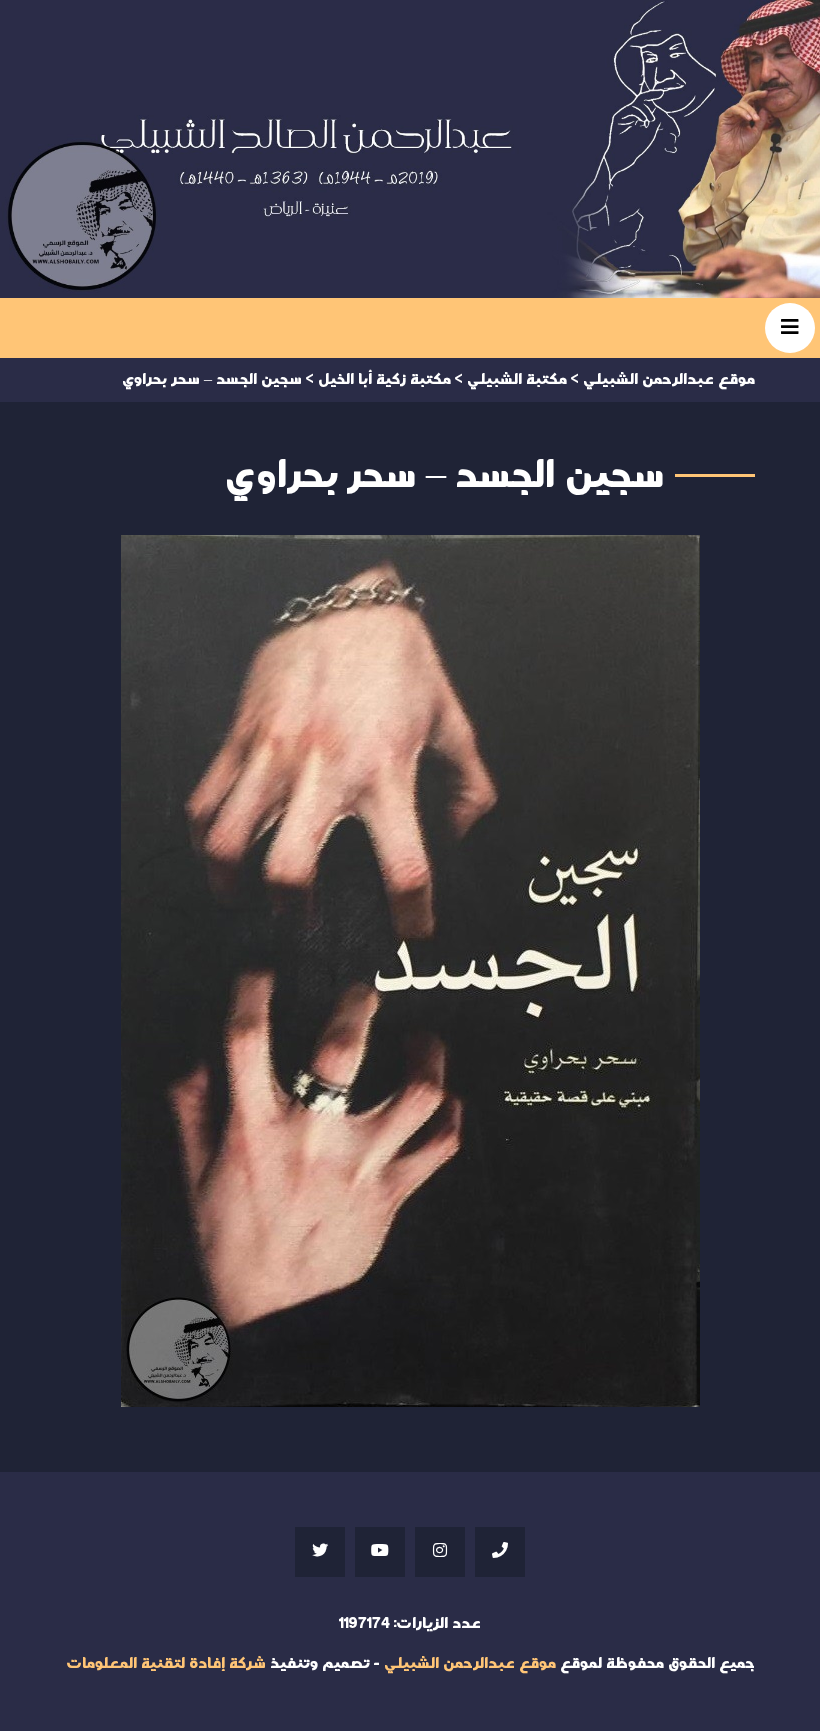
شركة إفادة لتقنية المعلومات (166, 1663)
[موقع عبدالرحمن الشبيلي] (410, 149)
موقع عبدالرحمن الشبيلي (470, 1663)
